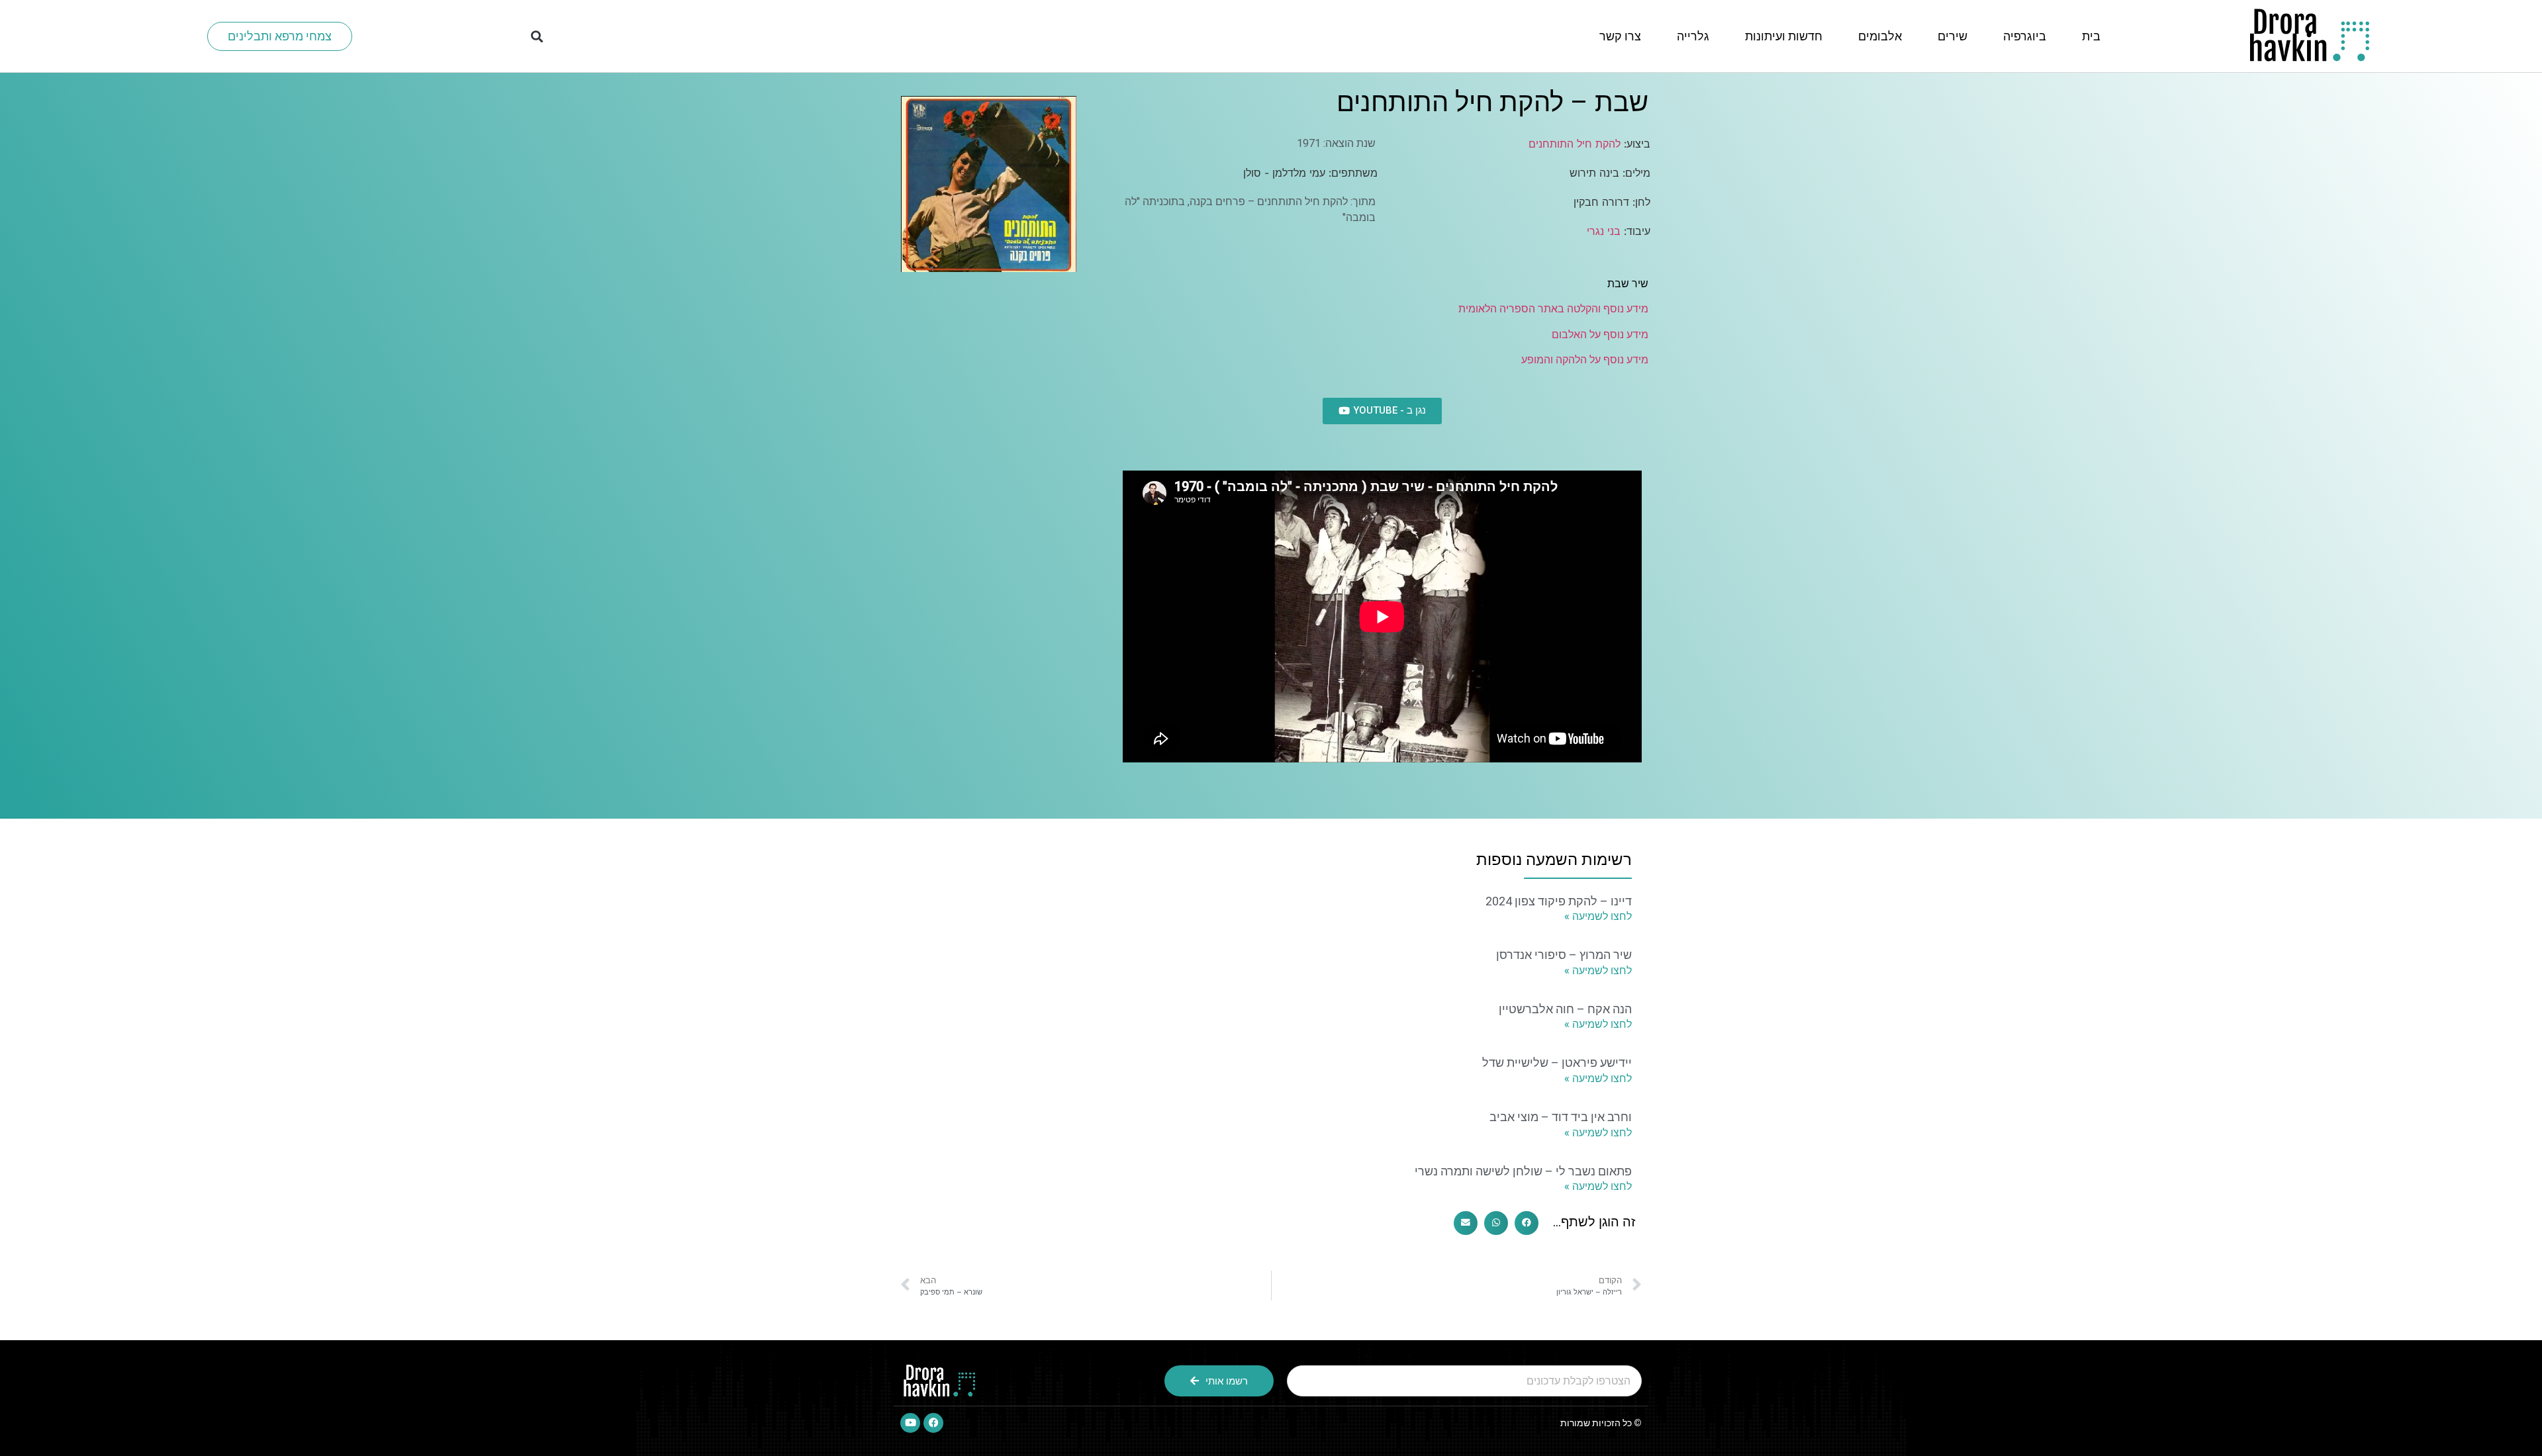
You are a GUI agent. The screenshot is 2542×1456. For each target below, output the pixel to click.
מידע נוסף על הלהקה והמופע (1585, 360)
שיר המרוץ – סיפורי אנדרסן (1564, 955)
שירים (1953, 36)
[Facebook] (933, 1423)
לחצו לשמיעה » (1598, 916)
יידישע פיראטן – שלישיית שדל (1557, 1063)
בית (2091, 36)
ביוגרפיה (2025, 36)
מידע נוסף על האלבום (1600, 335)
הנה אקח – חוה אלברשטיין (1565, 1009)
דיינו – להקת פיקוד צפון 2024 (1559, 901)
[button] (537, 36)
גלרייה (1693, 36)
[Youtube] (910, 1423)
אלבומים (1880, 36)
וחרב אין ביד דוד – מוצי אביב (1561, 1117)
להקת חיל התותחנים (1575, 144)
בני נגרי (1604, 231)
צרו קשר (1620, 36)
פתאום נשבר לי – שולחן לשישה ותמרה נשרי (1523, 1171)
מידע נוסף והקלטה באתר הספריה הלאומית (1553, 309)
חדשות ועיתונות (1784, 36)
